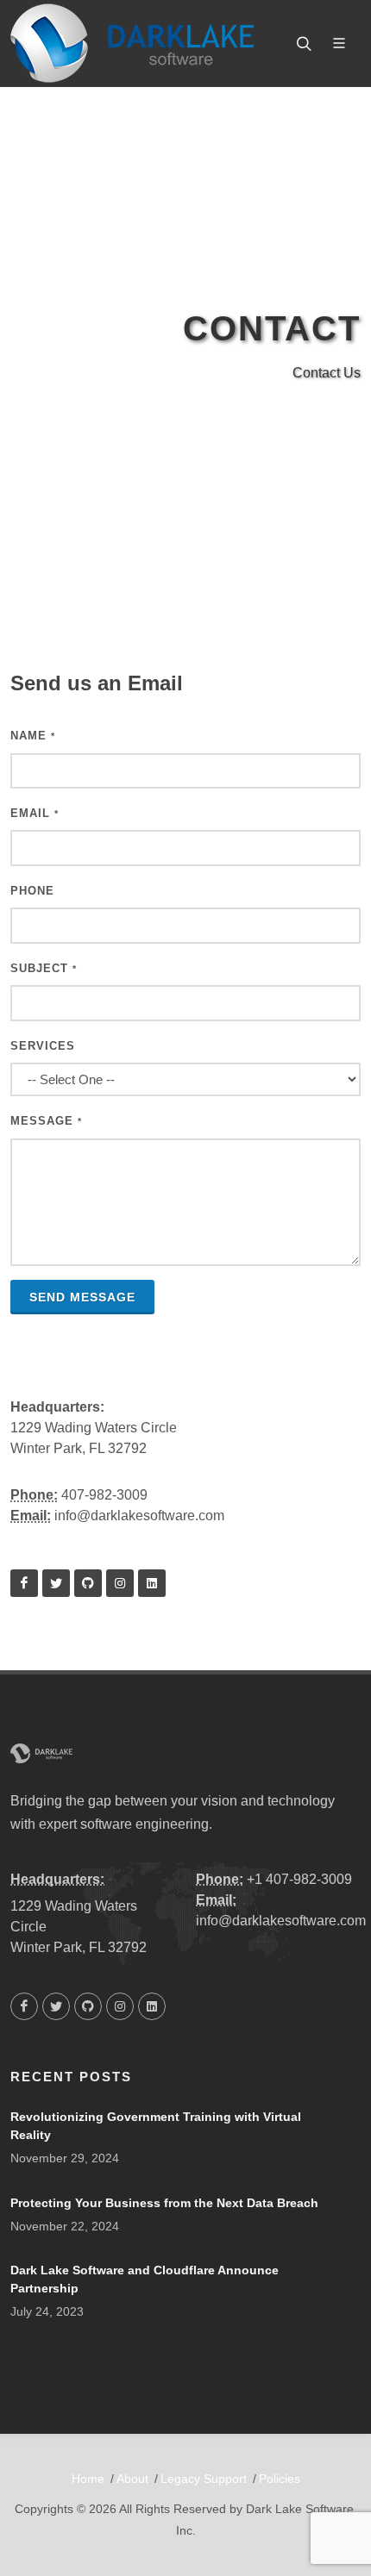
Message (46, 1121)
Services (43, 1046)
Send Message (82, 1297)
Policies (280, 2479)
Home (88, 2479)
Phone (32, 891)
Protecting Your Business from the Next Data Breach (164, 2203)
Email (35, 813)
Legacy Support (204, 2479)
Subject (44, 968)
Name (33, 736)
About (132, 2479)
